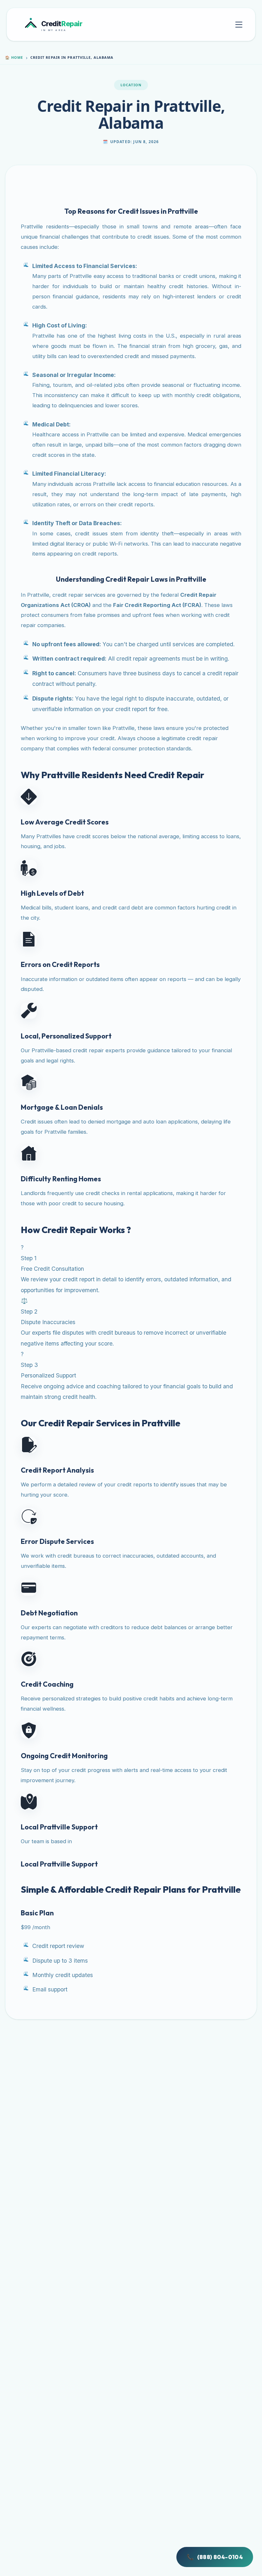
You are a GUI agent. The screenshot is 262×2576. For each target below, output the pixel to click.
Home (14, 57)
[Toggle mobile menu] (239, 25)
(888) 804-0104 (215, 2557)
